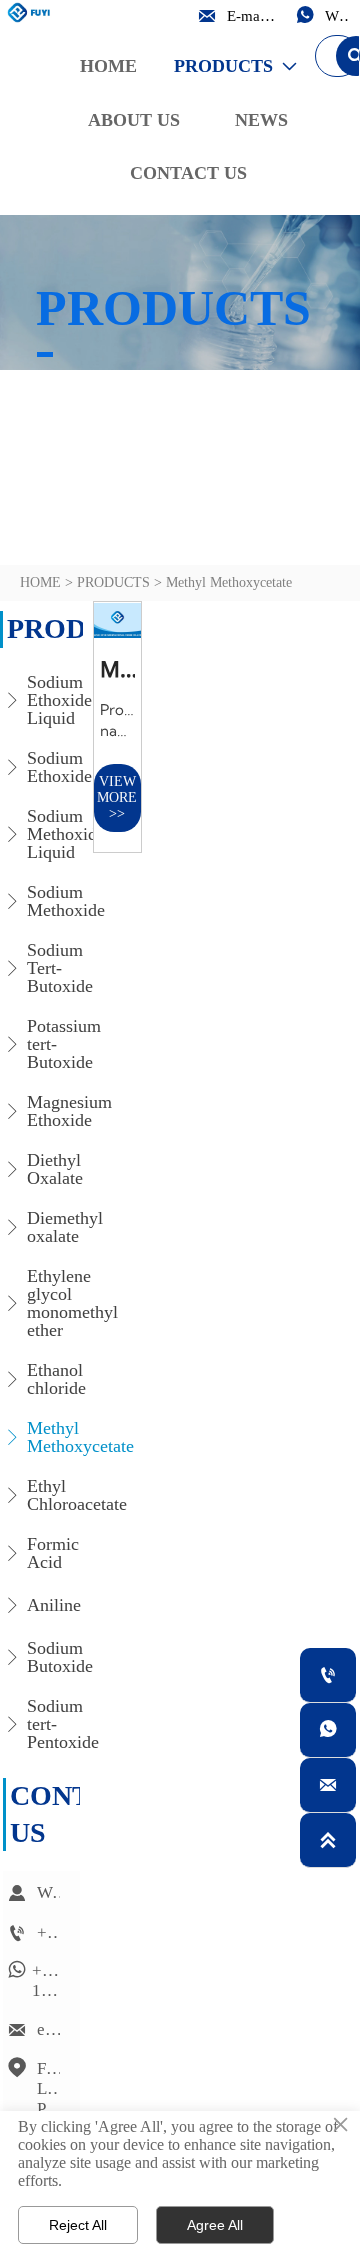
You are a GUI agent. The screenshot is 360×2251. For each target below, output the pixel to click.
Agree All (215, 2225)
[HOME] (30, 12)
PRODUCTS (113, 582)
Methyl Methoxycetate (229, 582)
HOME (40, 582)
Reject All (78, 2225)
